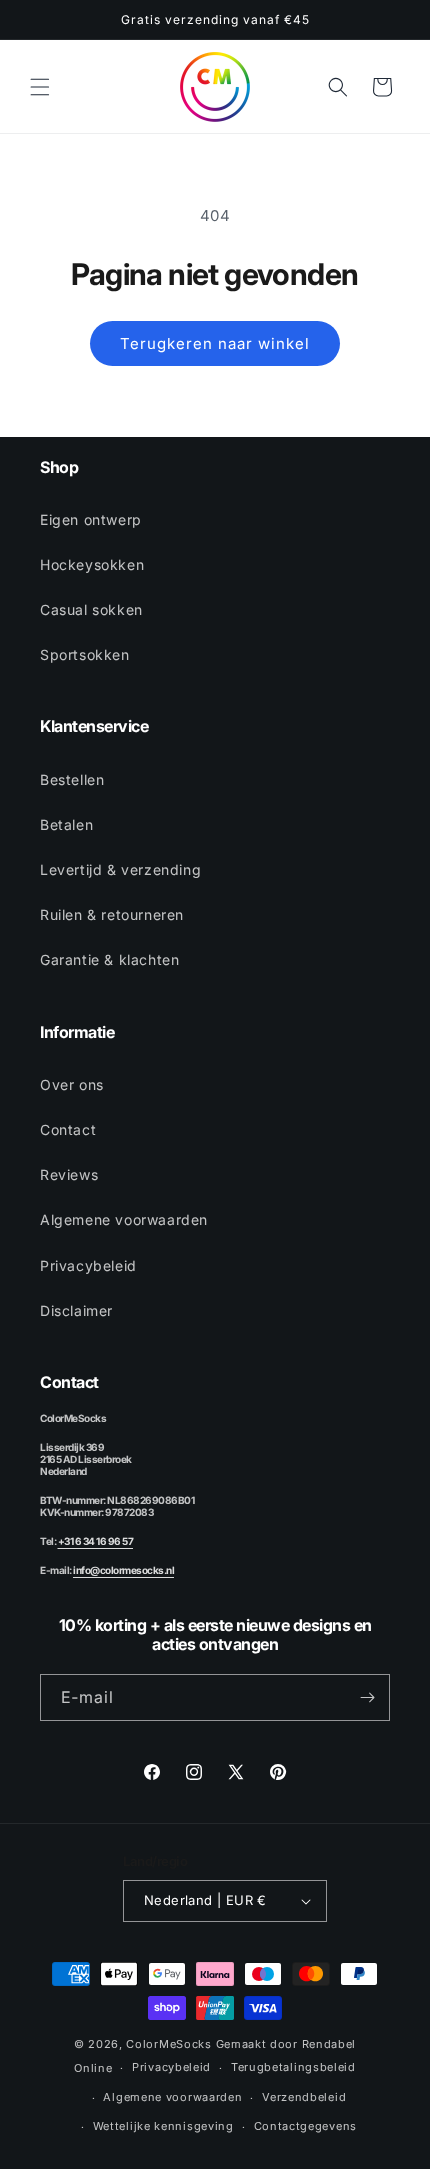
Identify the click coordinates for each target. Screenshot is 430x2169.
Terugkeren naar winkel (215, 343)
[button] (40, 87)
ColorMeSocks (168, 2044)
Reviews (69, 1174)
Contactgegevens (306, 2126)
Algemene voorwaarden (124, 1219)
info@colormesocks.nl (123, 1570)
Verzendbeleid (304, 2097)
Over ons (72, 1084)
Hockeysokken (92, 564)
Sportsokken (85, 654)
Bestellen (72, 779)
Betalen (66, 824)
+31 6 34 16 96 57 (96, 1541)
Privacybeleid (88, 1265)
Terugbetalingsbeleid (293, 2067)
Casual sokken (91, 609)
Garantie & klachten (109, 959)
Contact (68, 1129)
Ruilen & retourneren (112, 914)
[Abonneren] (367, 1697)
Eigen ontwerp (91, 519)
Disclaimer (76, 1310)
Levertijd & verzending (120, 869)
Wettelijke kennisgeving (163, 2126)
